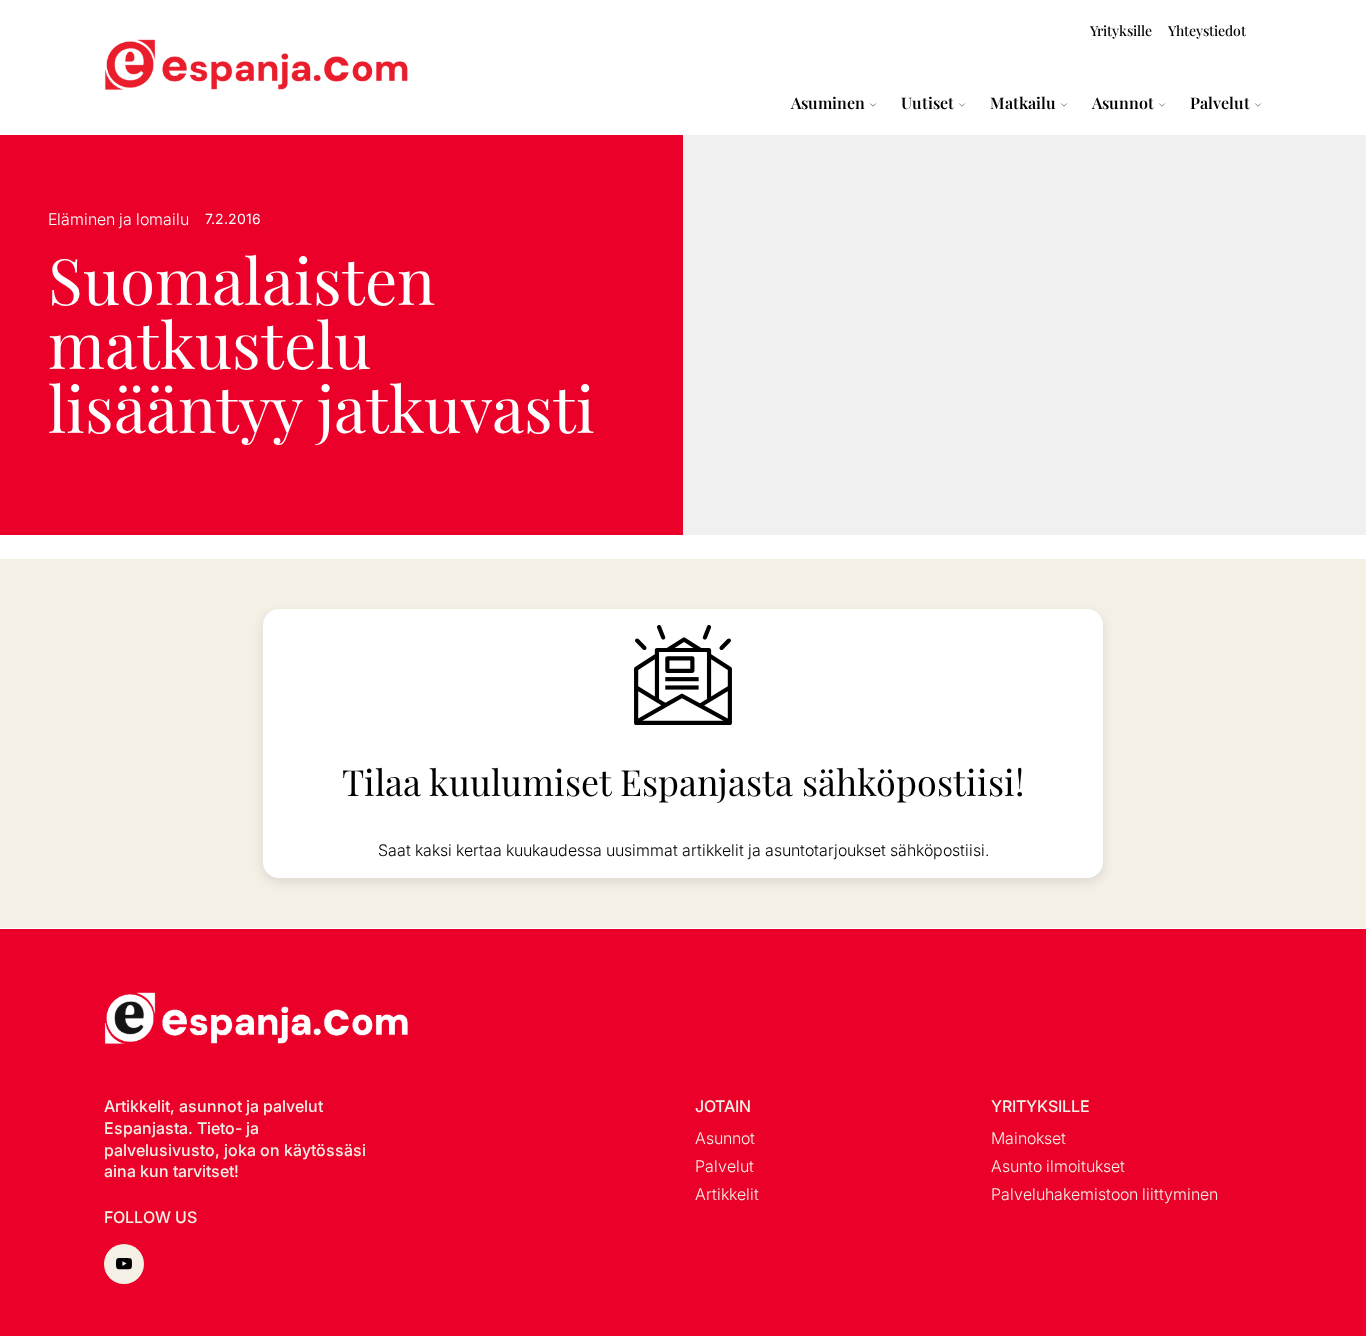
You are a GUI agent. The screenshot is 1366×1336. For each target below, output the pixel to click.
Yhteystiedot (1207, 30)
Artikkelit (727, 1194)
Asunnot (1123, 103)
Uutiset (927, 103)
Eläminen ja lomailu (118, 219)
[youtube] (124, 1264)
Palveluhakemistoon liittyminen (1104, 1194)
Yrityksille (1121, 30)
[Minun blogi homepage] (152, 67)
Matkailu (1023, 103)
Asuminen (828, 103)
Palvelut (1220, 103)
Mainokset (1028, 1138)
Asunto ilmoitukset (1058, 1166)
